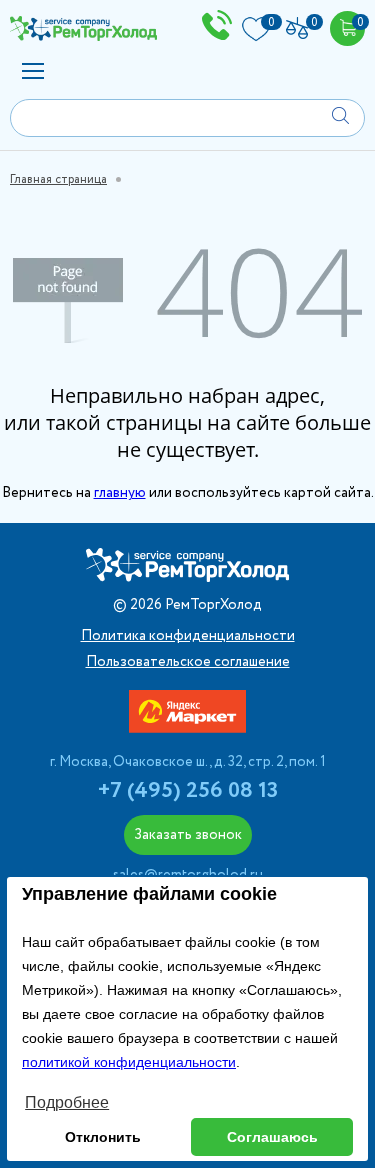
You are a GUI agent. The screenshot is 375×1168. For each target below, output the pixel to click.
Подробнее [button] (67, 1102)
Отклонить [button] (103, 1137)
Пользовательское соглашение (188, 662)
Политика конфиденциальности (188, 636)
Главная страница (58, 179)
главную (120, 493)
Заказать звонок (188, 835)
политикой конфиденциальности (129, 1062)
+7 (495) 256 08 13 (188, 791)
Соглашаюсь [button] (272, 1137)
